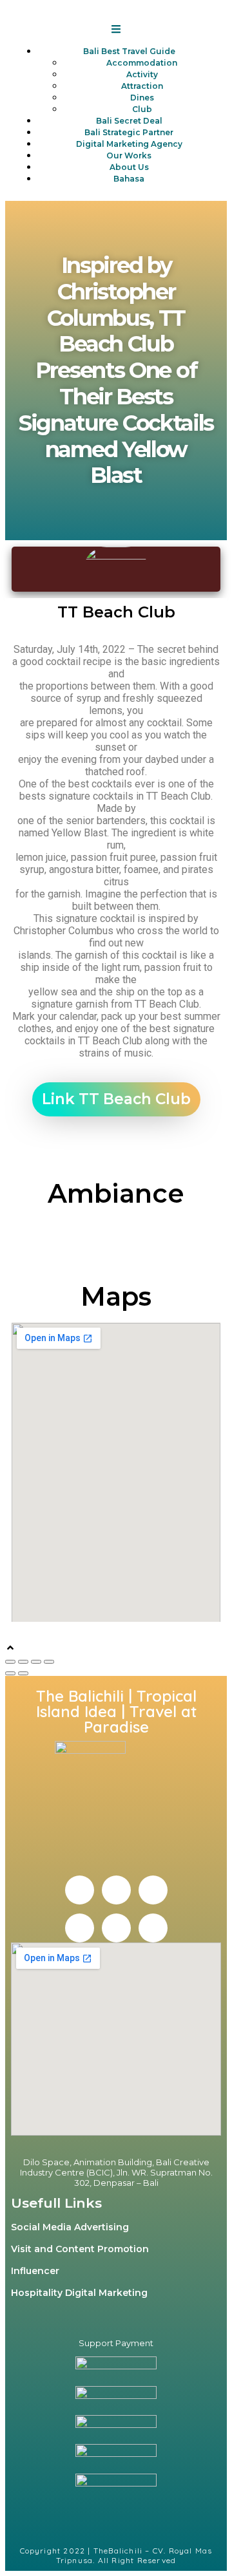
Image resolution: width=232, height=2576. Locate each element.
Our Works (129, 155)
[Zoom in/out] (49, 1662)
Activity (142, 74)
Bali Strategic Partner (129, 132)
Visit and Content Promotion (80, 2249)
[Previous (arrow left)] (10, 1673)
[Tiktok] (153, 1928)
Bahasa (129, 179)
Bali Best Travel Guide (129, 51)
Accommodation (142, 63)
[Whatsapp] (116, 1928)
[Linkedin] (153, 1890)
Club (142, 109)
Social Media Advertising (70, 2227)
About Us (129, 167)
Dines (142, 98)
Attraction (142, 86)
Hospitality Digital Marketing (79, 2293)
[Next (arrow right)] (23, 1673)
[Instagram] (116, 1890)
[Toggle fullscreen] (36, 1662)
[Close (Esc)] (10, 1662)
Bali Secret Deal (129, 121)
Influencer (35, 2271)
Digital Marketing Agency (129, 144)
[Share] (23, 1662)
